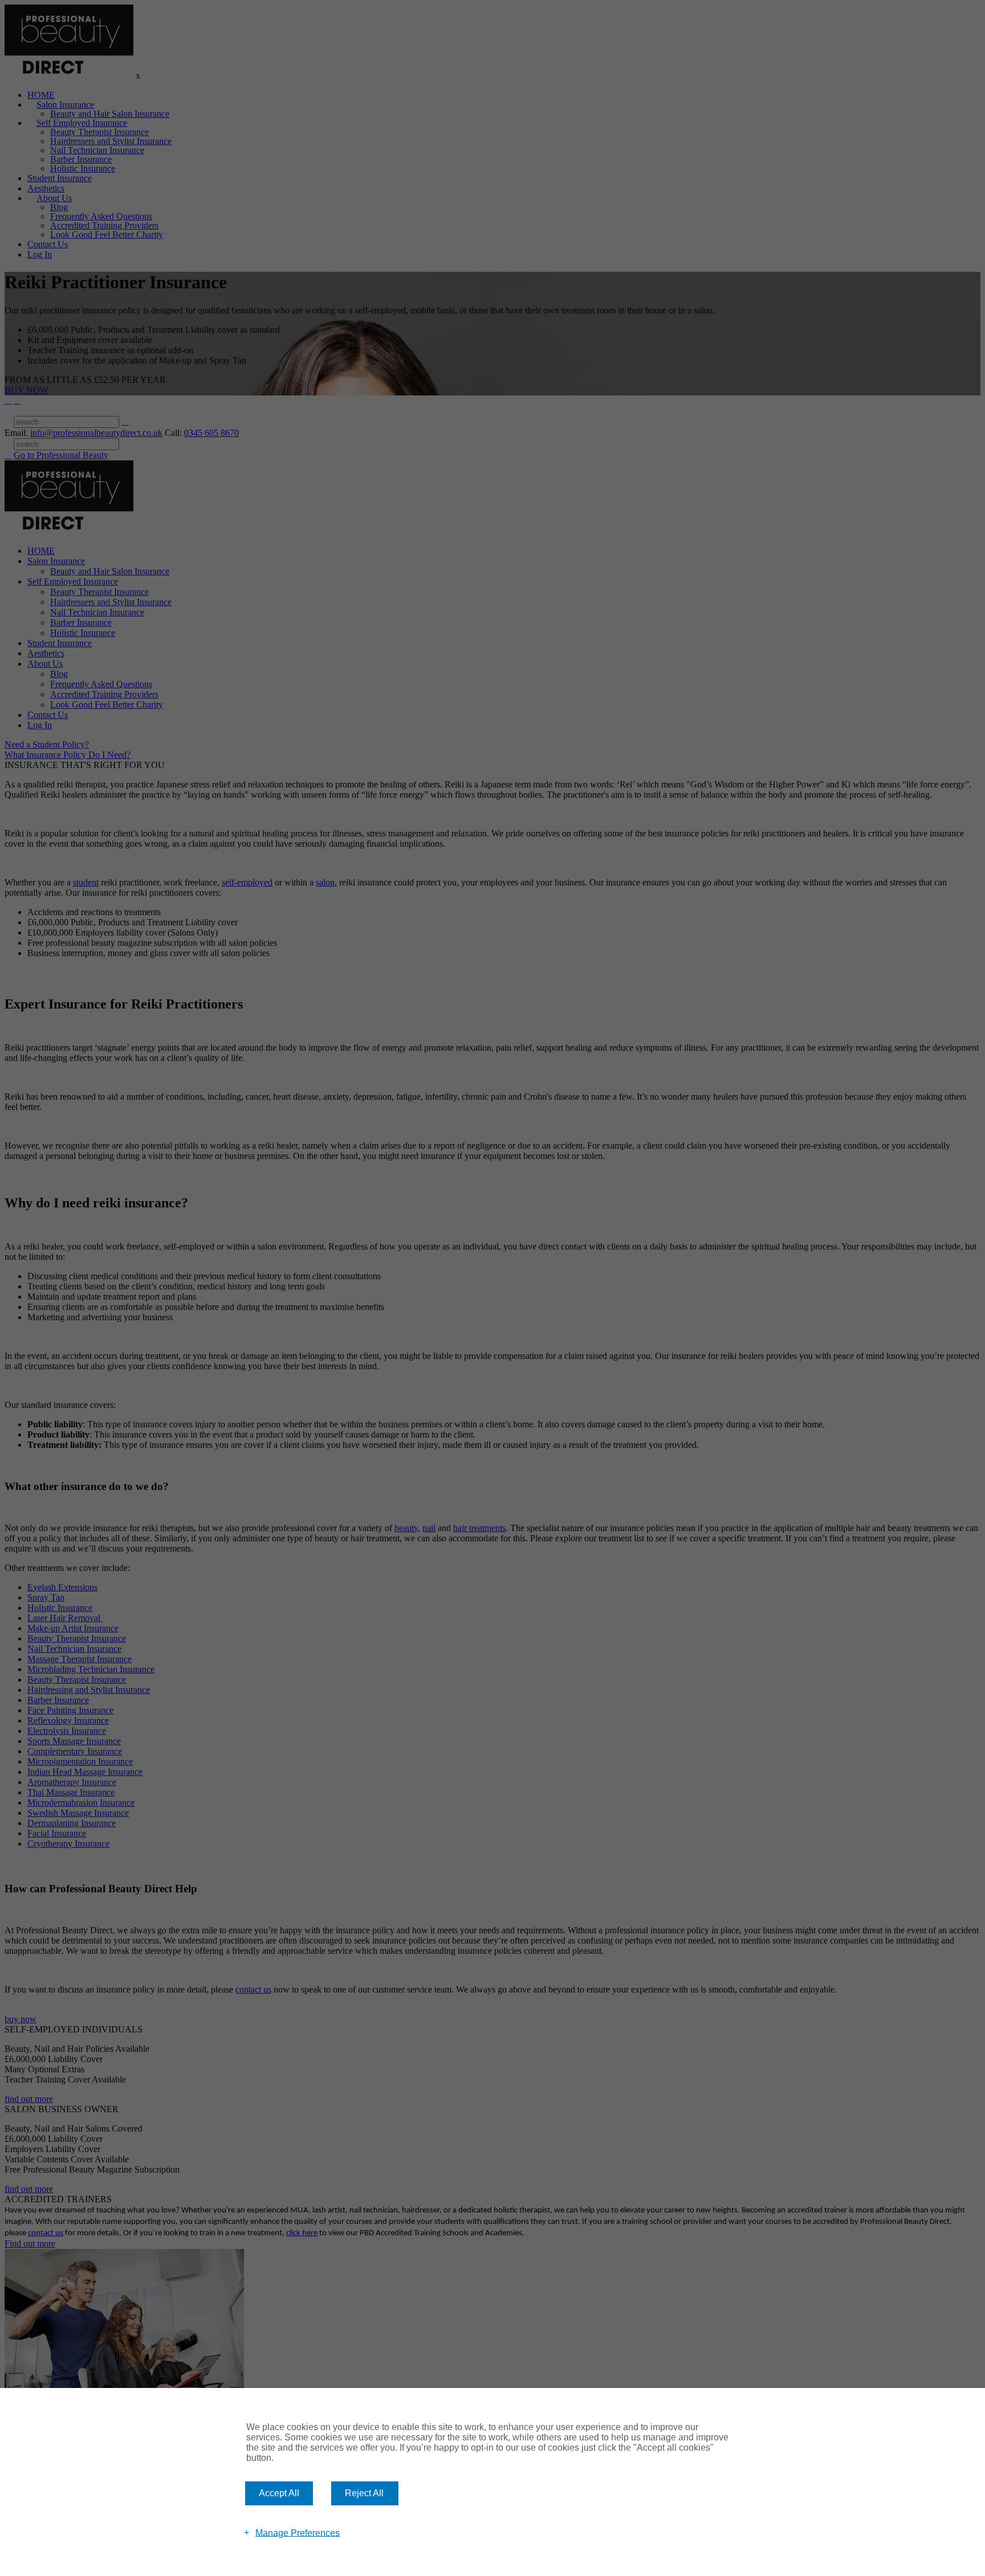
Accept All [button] (279, 2493)
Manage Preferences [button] (298, 2532)
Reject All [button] (364, 2493)
